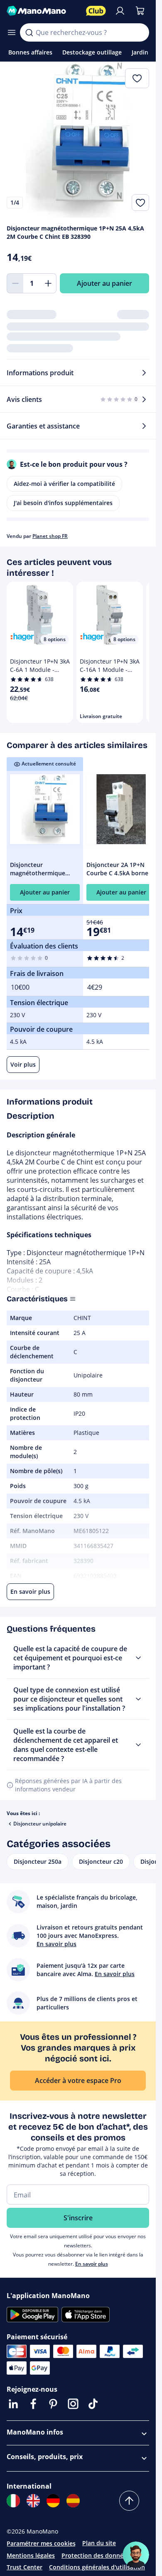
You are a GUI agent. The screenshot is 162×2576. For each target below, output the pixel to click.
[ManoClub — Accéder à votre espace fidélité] (96, 11)
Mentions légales (31, 2555)
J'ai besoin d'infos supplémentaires (63, 503)
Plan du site (99, 2543)
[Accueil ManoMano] (43, 11)
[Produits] (12, 32)
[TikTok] (93, 2404)
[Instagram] (73, 2404)
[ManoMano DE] (53, 2501)
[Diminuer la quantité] (15, 283)
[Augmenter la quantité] (48, 283)
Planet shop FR (50, 536)
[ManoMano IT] (13, 2501)
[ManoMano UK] (33, 2501)
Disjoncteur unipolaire (40, 1824)
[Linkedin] (13, 2404)
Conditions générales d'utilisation (97, 2567)
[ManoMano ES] (73, 2501)
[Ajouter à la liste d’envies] (140, 203)
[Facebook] (33, 2404)
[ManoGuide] (136, 2555)
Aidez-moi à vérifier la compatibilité (64, 484)
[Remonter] (129, 2501)
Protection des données (96, 2555)
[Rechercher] (29, 32)
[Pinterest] (53, 2404)
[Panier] (140, 11)
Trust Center (25, 2567)
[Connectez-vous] (120, 11)
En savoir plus (92, 2264)
